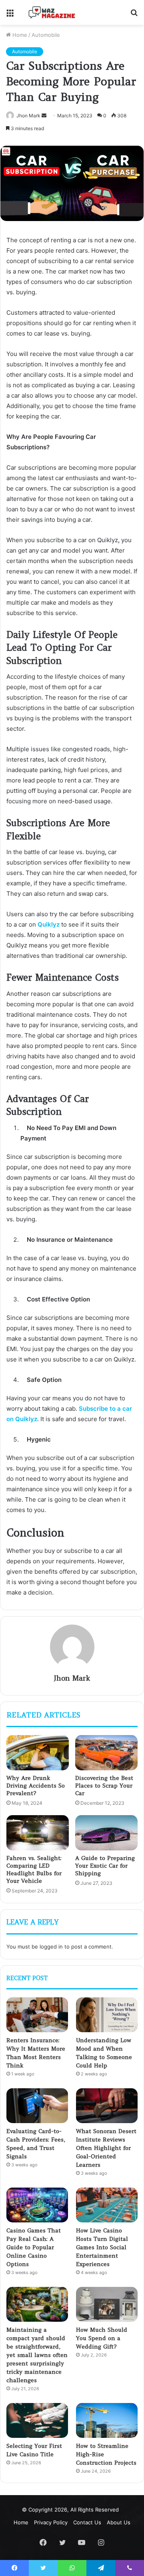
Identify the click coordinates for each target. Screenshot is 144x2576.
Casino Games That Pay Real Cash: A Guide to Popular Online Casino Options (34, 2247)
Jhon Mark (28, 116)
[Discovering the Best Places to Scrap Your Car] (106, 1753)
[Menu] (10, 15)
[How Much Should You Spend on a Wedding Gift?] (107, 2304)
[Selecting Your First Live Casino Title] (37, 2420)
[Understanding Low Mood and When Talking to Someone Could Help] (107, 2015)
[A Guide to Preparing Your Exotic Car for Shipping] (106, 1833)
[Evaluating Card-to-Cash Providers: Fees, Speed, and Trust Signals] (37, 2106)
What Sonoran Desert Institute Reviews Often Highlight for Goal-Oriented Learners (106, 2148)
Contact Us (87, 2522)
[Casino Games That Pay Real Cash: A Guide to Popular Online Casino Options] (37, 2205)
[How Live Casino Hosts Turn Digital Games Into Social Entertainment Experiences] (107, 2205)
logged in (51, 1947)
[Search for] (134, 15)
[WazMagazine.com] (52, 12)
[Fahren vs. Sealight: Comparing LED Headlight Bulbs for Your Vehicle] (38, 1833)
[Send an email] (44, 116)
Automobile (46, 35)
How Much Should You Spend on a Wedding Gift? (102, 2338)
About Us (119, 2522)
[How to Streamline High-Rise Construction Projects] (107, 2420)
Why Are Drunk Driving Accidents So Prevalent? (36, 1786)
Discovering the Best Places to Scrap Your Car (104, 1786)
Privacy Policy (51, 2522)
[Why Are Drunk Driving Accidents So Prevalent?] (38, 1753)
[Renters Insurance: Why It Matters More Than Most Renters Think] (37, 2015)
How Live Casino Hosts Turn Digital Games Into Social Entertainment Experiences (102, 2247)
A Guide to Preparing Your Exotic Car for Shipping (105, 1866)
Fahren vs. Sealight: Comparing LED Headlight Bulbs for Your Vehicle (34, 1869)
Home (19, 35)
